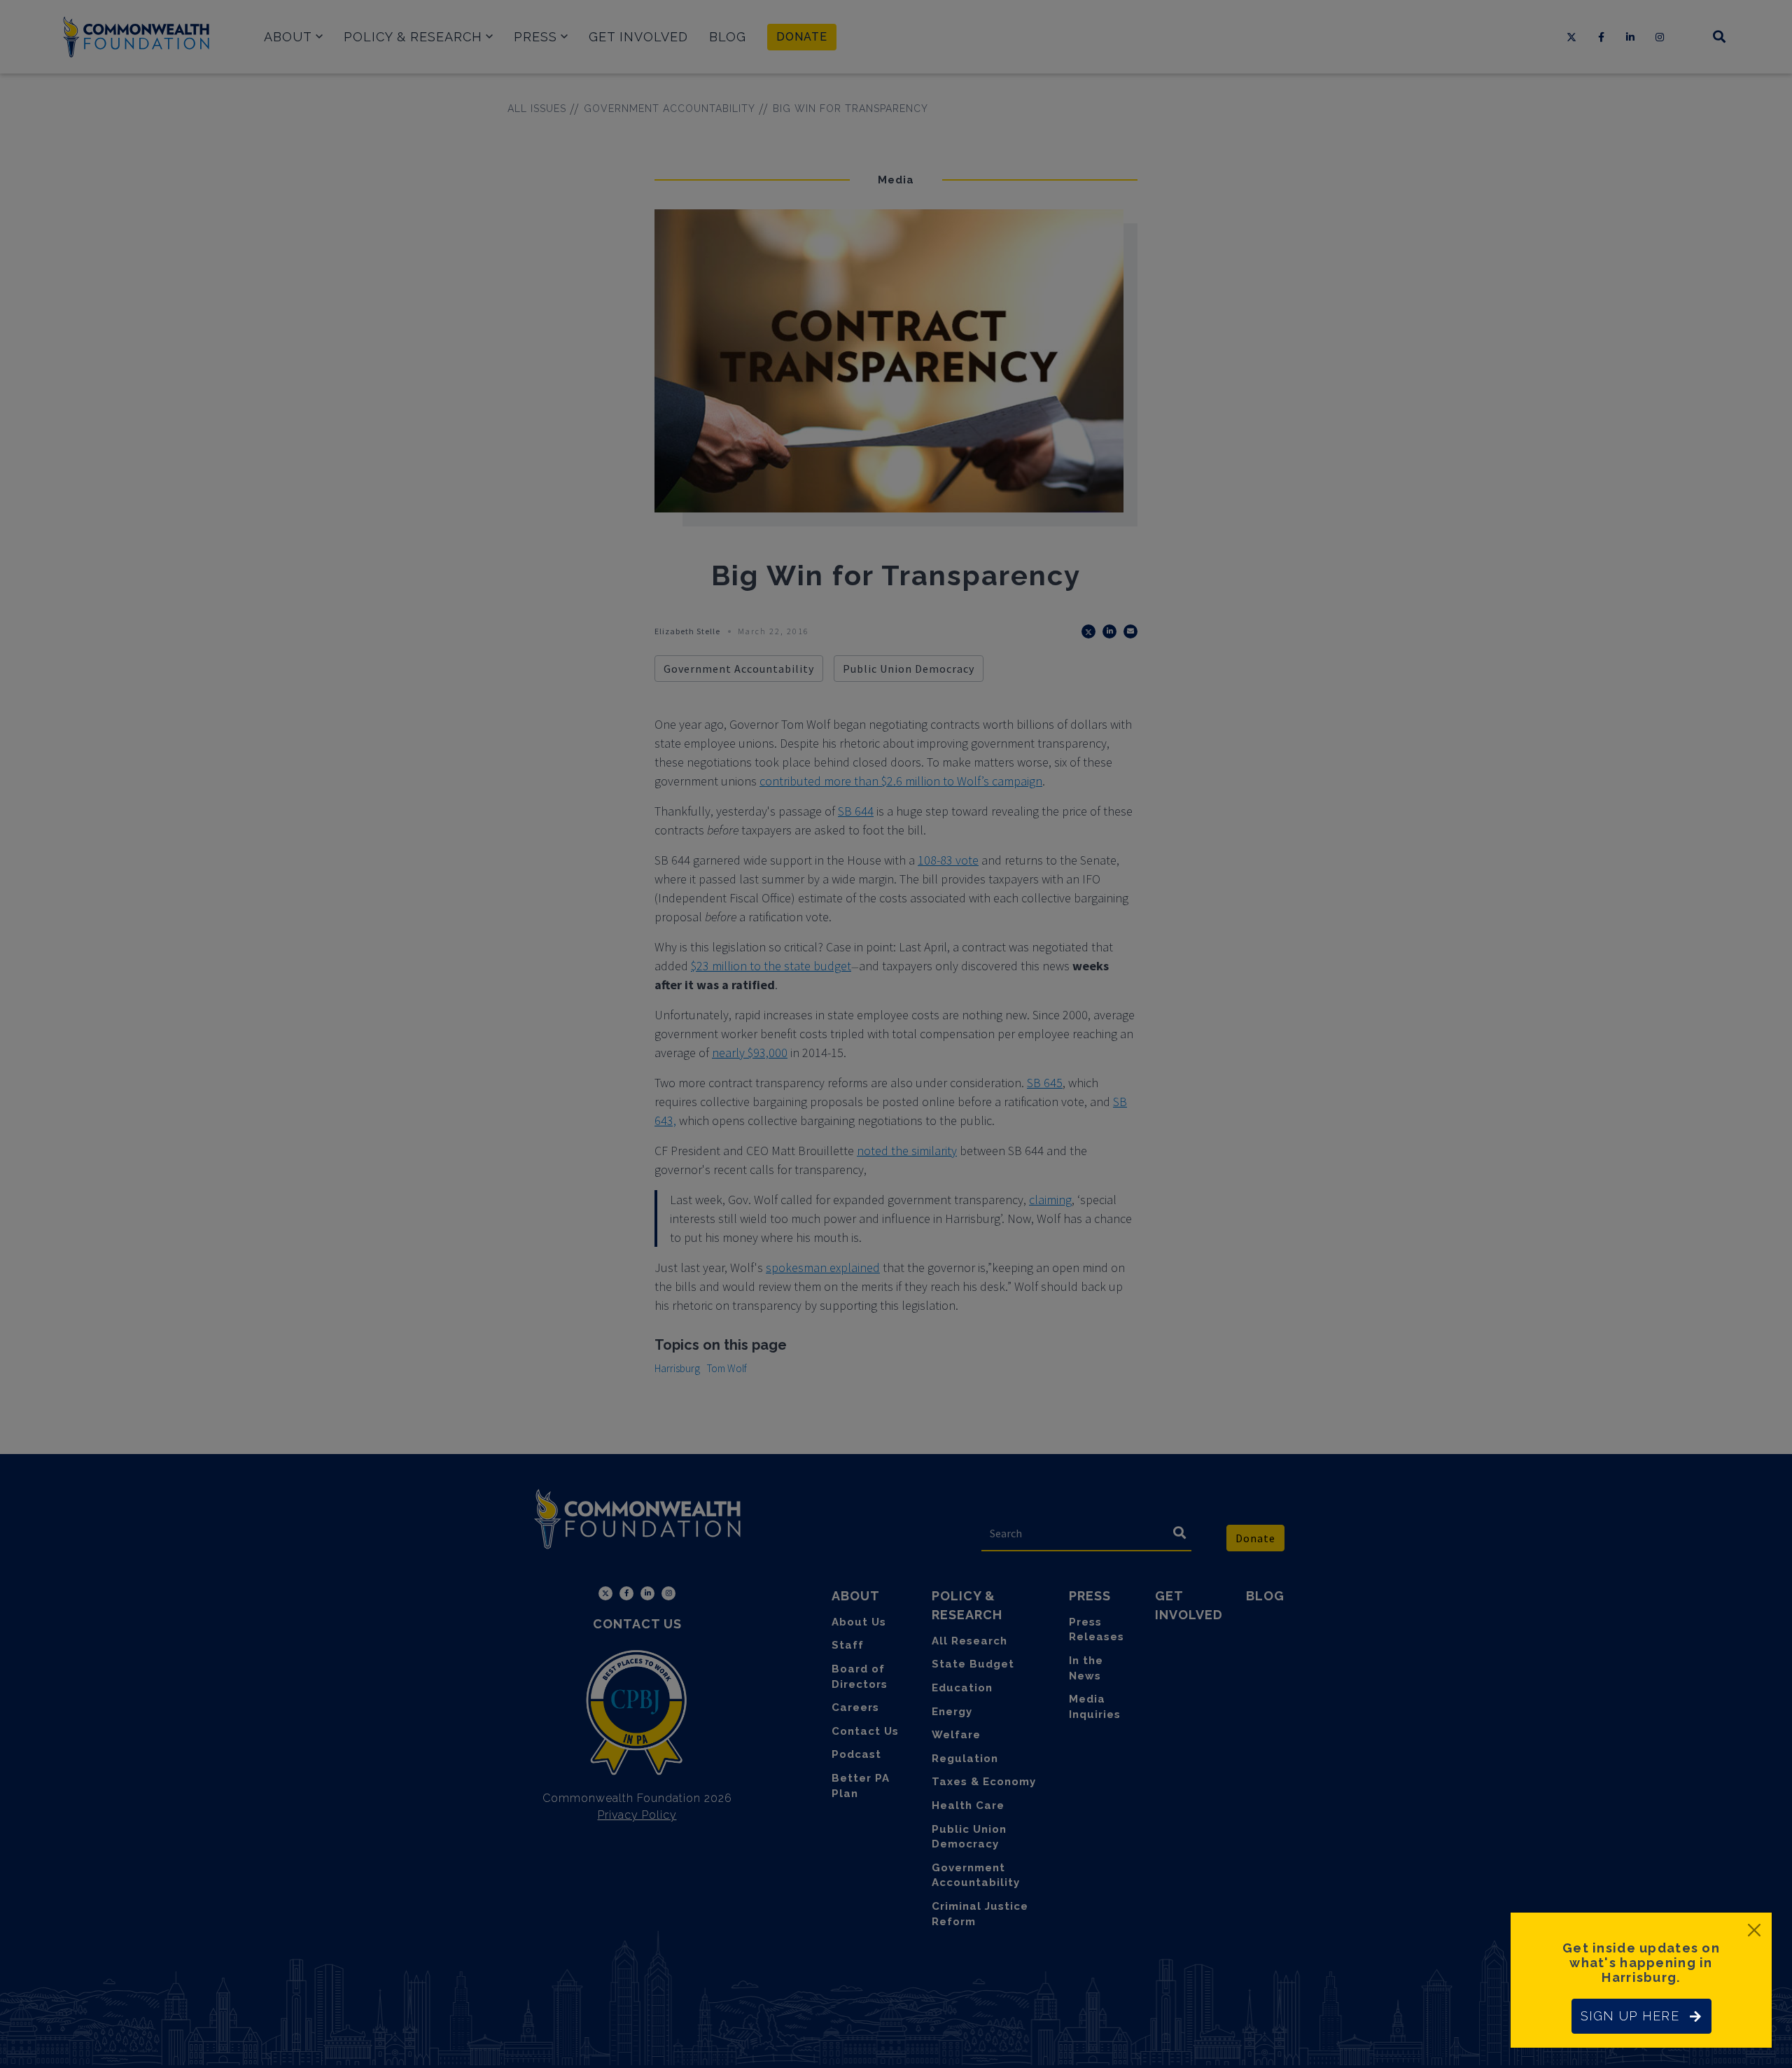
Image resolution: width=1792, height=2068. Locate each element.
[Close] (1754, 1930)
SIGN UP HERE (1630, 2016)
